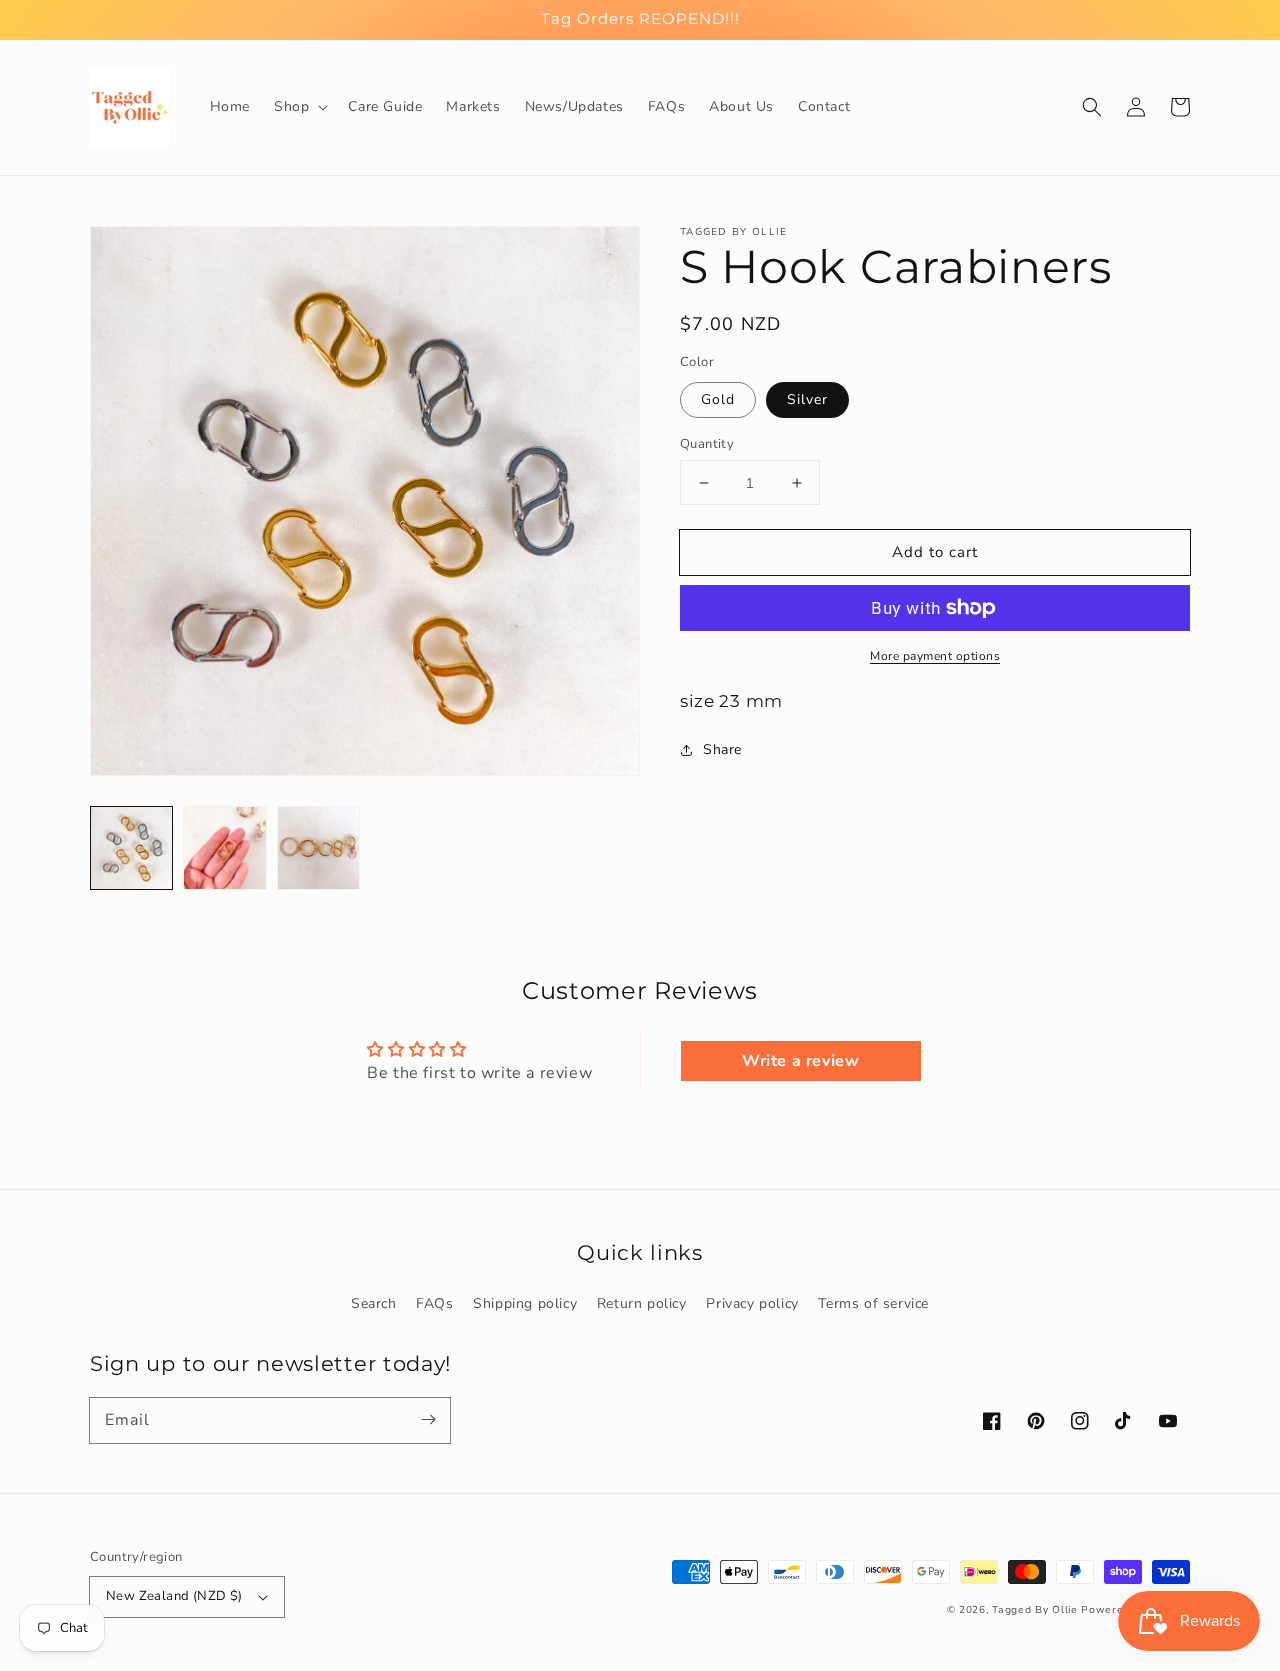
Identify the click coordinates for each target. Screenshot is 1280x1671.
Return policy (642, 1303)
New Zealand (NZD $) (174, 1596)
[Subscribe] (428, 1420)
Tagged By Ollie (1035, 1610)
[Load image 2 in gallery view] (224, 847)
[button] (299, 107)
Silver (807, 399)
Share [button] (722, 749)
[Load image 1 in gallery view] (131, 847)
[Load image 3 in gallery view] (318, 847)
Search (374, 1303)
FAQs (434, 1303)
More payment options (935, 656)
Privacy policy (752, 1303)
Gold (718, 399)
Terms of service (873, 1303)
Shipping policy (525, 1303)
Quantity (707, 444)
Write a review (800, 1061)
